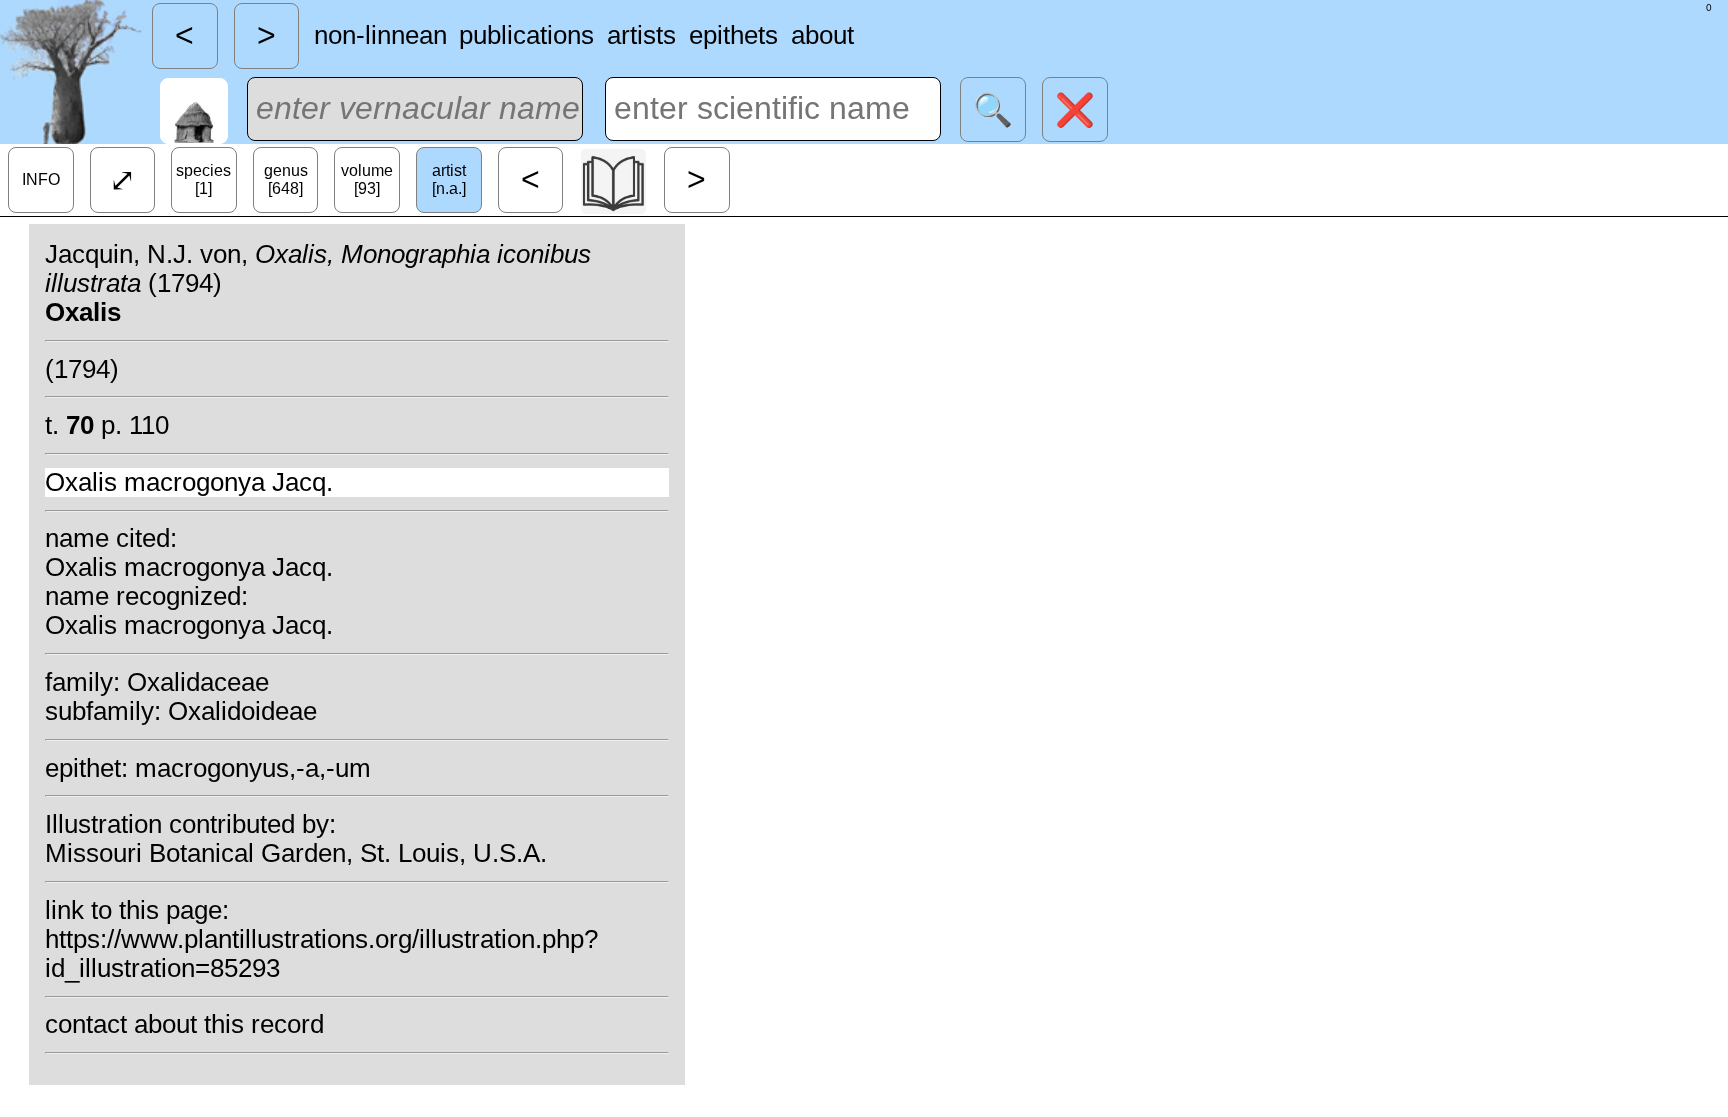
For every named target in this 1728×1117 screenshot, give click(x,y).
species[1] (203, 179)
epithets (733, 35)
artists (641, 35)
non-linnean (380, 35)
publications (526, 35)
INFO (41, 179)
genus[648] (286, 179)
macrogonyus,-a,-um (253, 768)
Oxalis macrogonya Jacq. (189, 482)
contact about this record (184, 1024)
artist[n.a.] (449, 179)
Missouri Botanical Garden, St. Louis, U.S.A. (296, 853)
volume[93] (367, 179)
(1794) (82, 369)
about (822, 35)
